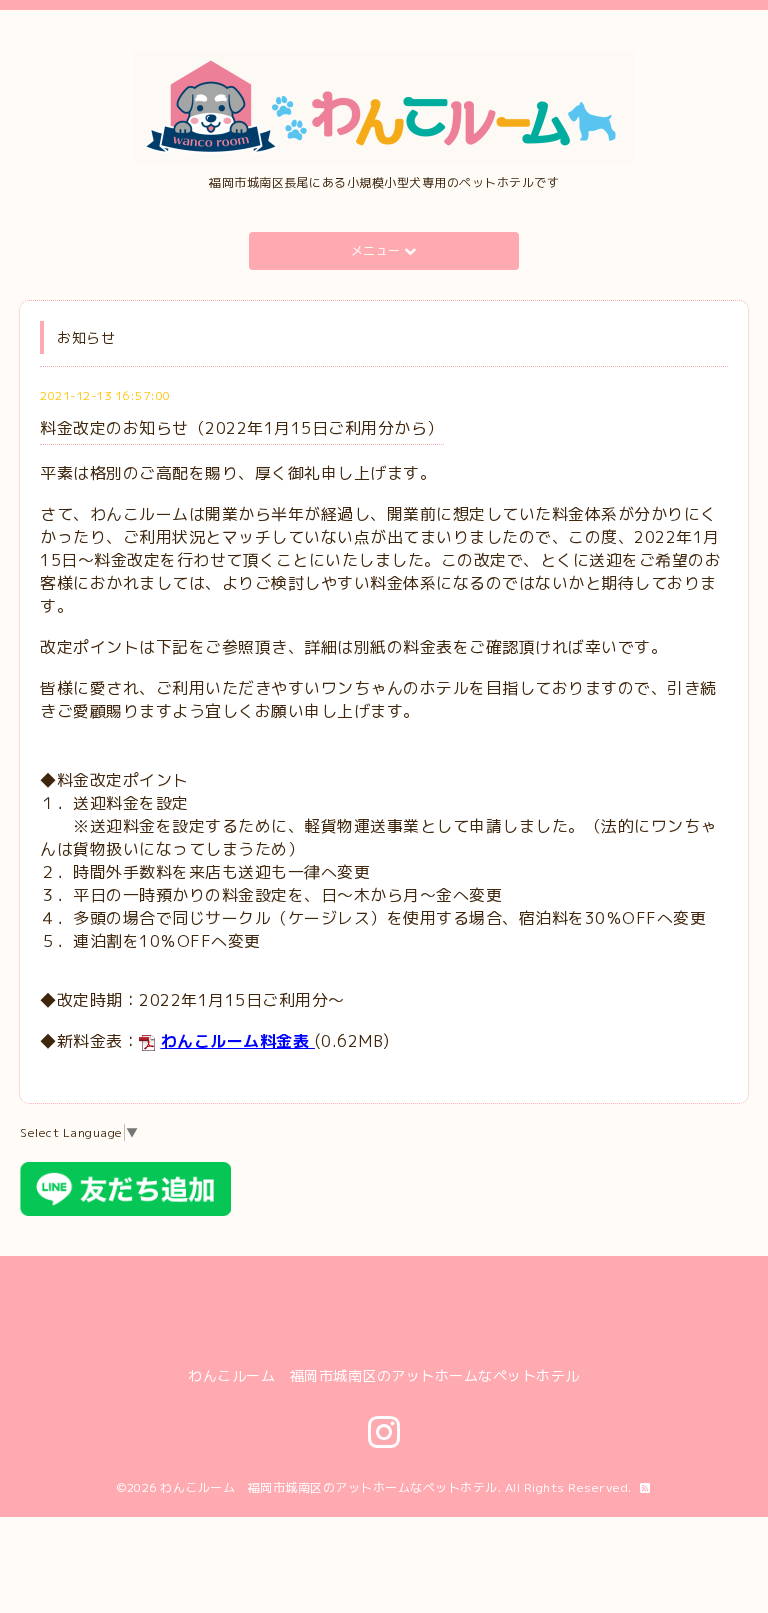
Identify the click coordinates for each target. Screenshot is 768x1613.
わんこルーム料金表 (235, 1041)
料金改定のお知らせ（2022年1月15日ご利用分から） (242, 428)
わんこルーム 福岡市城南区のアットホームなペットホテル (329, 1487)
